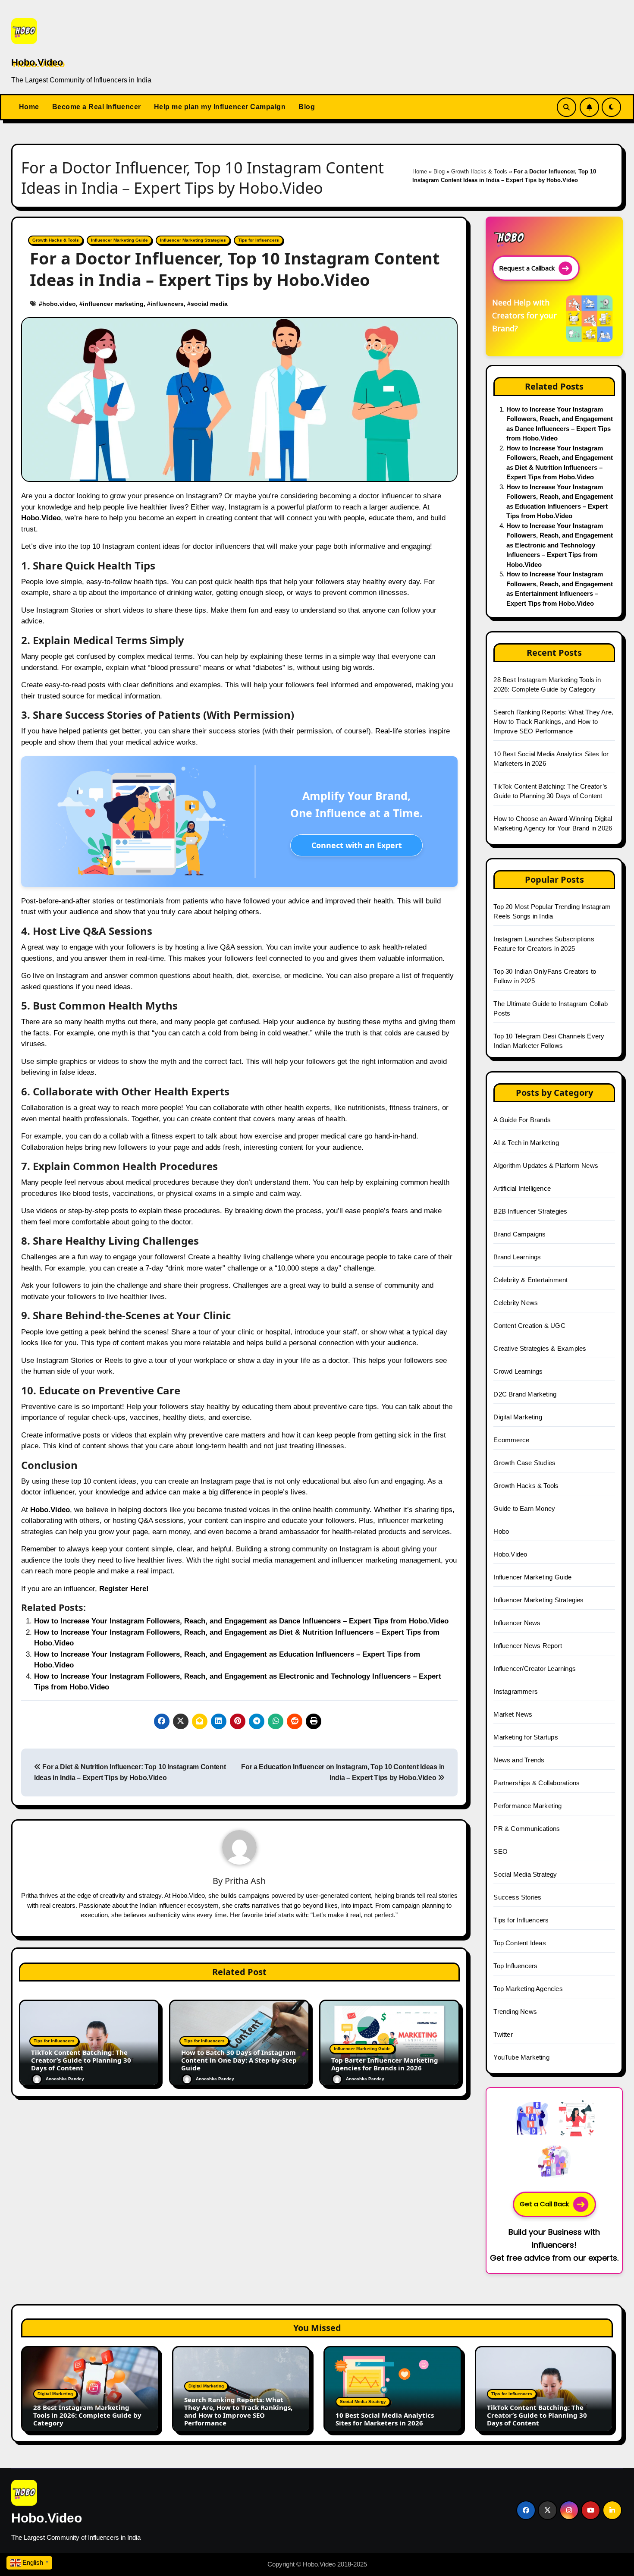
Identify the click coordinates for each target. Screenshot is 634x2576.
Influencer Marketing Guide (119, 240)
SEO (501, 1851)
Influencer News (517, 1623)
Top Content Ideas (519, 1943)
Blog (307, 107)
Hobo (501, 1531)
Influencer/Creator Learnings (535, 1669)
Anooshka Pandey (65, 2079)
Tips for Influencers (259, 240)
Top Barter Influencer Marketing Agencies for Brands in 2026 (385, 2064)
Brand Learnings (517, 1257)
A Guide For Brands (522, 1120)
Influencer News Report (527, 1646)
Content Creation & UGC (529, 1326)
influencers (167, 304)
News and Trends (519, 1760)
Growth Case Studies (524, 1463)
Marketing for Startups (526, 1737)
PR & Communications (527, 1829)
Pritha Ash (245, 1881)
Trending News (515, 2011)
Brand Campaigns (519, 1234)
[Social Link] (526, 2510)
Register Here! (124, 1589)
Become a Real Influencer (97, 107)
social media (209, 304)
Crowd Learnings (518, 1371)
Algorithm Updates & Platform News (546, 1165)
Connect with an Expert (357, 845)
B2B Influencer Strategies (530, 1211)
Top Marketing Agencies (528, 1989)
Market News (513, 1714)
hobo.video (59, 304)
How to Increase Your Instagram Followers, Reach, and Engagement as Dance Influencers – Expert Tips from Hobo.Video (241, 1621)
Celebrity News (516, 1303)
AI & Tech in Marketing (526, 1143)
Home (29, 107)
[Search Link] (567, 107)
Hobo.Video (37, 62)
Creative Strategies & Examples (540, 1348)
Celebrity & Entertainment (530, 1280)
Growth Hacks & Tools (479, 171)
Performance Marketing (527, 1806)
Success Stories (517, 1897)
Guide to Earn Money (524, 1508)
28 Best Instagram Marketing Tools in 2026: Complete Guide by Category (87, 2415)
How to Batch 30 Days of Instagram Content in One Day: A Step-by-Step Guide (239, 2060)
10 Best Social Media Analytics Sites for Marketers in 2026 (385, 2419)
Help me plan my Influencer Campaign (220, 107)
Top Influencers (515, 1966)
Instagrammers (516, 1691)
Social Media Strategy (525, 1874)
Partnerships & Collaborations (537, 1783)
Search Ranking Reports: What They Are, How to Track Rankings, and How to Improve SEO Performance (553, 722)
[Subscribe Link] (589, 107)
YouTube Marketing (521, 2057)
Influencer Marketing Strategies (193, 240)
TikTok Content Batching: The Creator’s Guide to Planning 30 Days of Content (81, 2060)
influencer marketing (113, 304)
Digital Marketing (518, 1417)
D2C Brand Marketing (525, 1394)
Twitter (503, 2034)
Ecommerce (511, 1440)
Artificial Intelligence (522, 1188)
